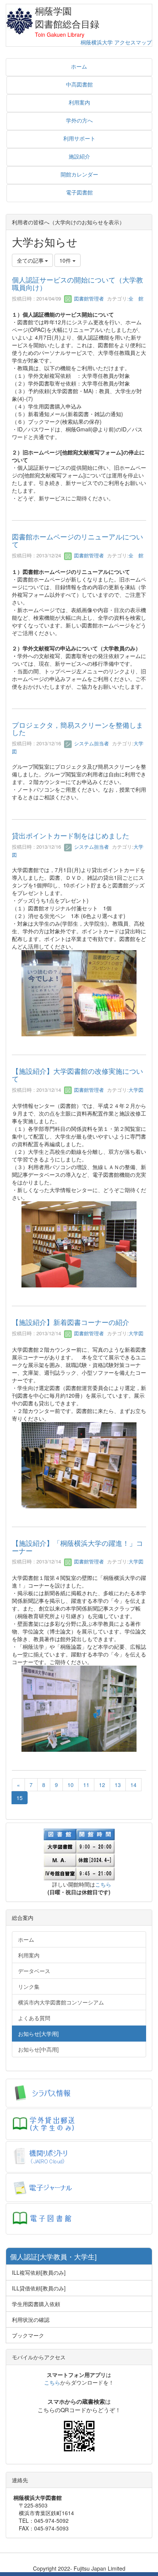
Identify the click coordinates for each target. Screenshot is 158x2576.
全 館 (136, 298)
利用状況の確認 (31, 2320)
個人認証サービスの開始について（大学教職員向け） (77, 283)
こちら (103, 1884)
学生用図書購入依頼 (36, 2304)
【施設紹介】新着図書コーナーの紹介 (71, 1322)
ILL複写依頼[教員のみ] (39, 2272)
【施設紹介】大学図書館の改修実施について (77, 1075)
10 (71, 1785)
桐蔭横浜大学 (97, 42)
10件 (66, 260)
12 (102, 1785)
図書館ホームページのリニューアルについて (77, 540)
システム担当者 (91, 743)
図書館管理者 (88, 298)
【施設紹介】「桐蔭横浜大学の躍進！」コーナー (77, 1547)
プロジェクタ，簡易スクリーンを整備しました (77, 729)
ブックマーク (28, 2335)
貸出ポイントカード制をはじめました (71, 835)
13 (118, 1785)
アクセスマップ (133, 42)
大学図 (136, 1090)
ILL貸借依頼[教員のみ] (39, 2288)
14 (133, 1785)
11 (86, 1785)
